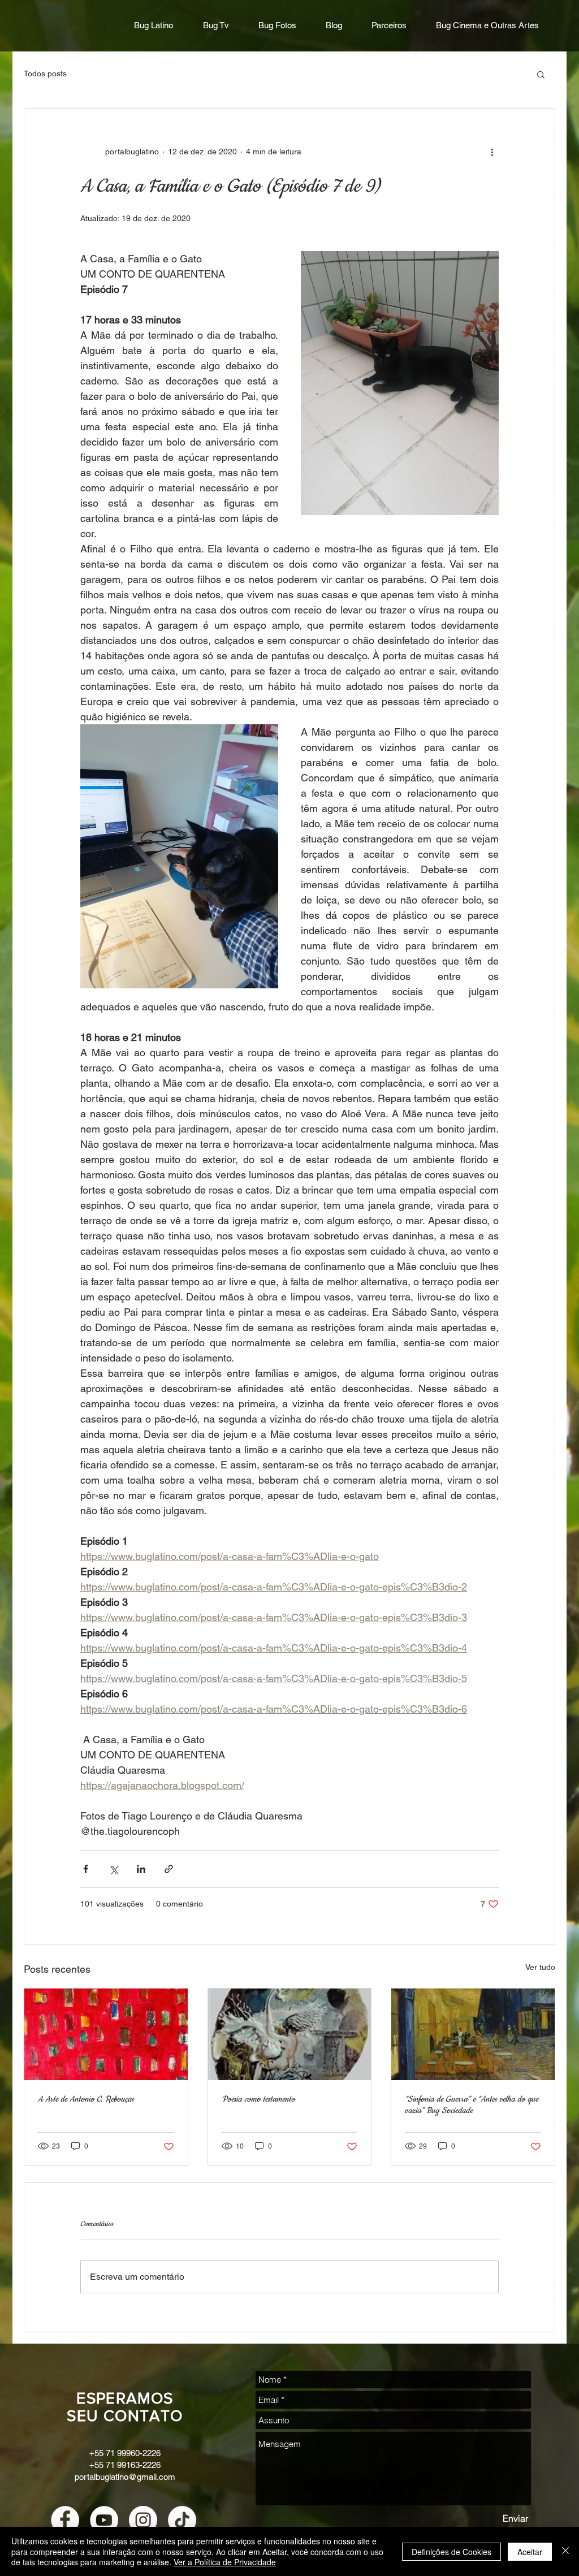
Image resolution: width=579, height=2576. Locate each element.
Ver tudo (540, 1967)
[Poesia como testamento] (290, 2034)
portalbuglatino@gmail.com (125, 2477)
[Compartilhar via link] (169, 1869)
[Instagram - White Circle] (143, 2520)
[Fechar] (565, 2551)
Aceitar (530, 2552)
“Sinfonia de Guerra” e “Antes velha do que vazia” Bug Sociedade (472, 2105)
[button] (541, 74)
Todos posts (45, 74)
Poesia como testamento (258, 2099)
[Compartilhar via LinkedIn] (141, 1869)
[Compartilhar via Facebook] (86, 1869)
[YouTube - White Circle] (104, 2520)
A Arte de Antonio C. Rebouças (86, 2099)
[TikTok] (182, 2520)
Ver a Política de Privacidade (225, 2562)
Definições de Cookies (451, 2552)
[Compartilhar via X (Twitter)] (113, 1869)
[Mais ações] (492, 152)
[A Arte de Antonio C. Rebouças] (106, 2034)
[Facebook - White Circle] (65, 2520)
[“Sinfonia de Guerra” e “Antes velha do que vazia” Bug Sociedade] (473, 2034)
